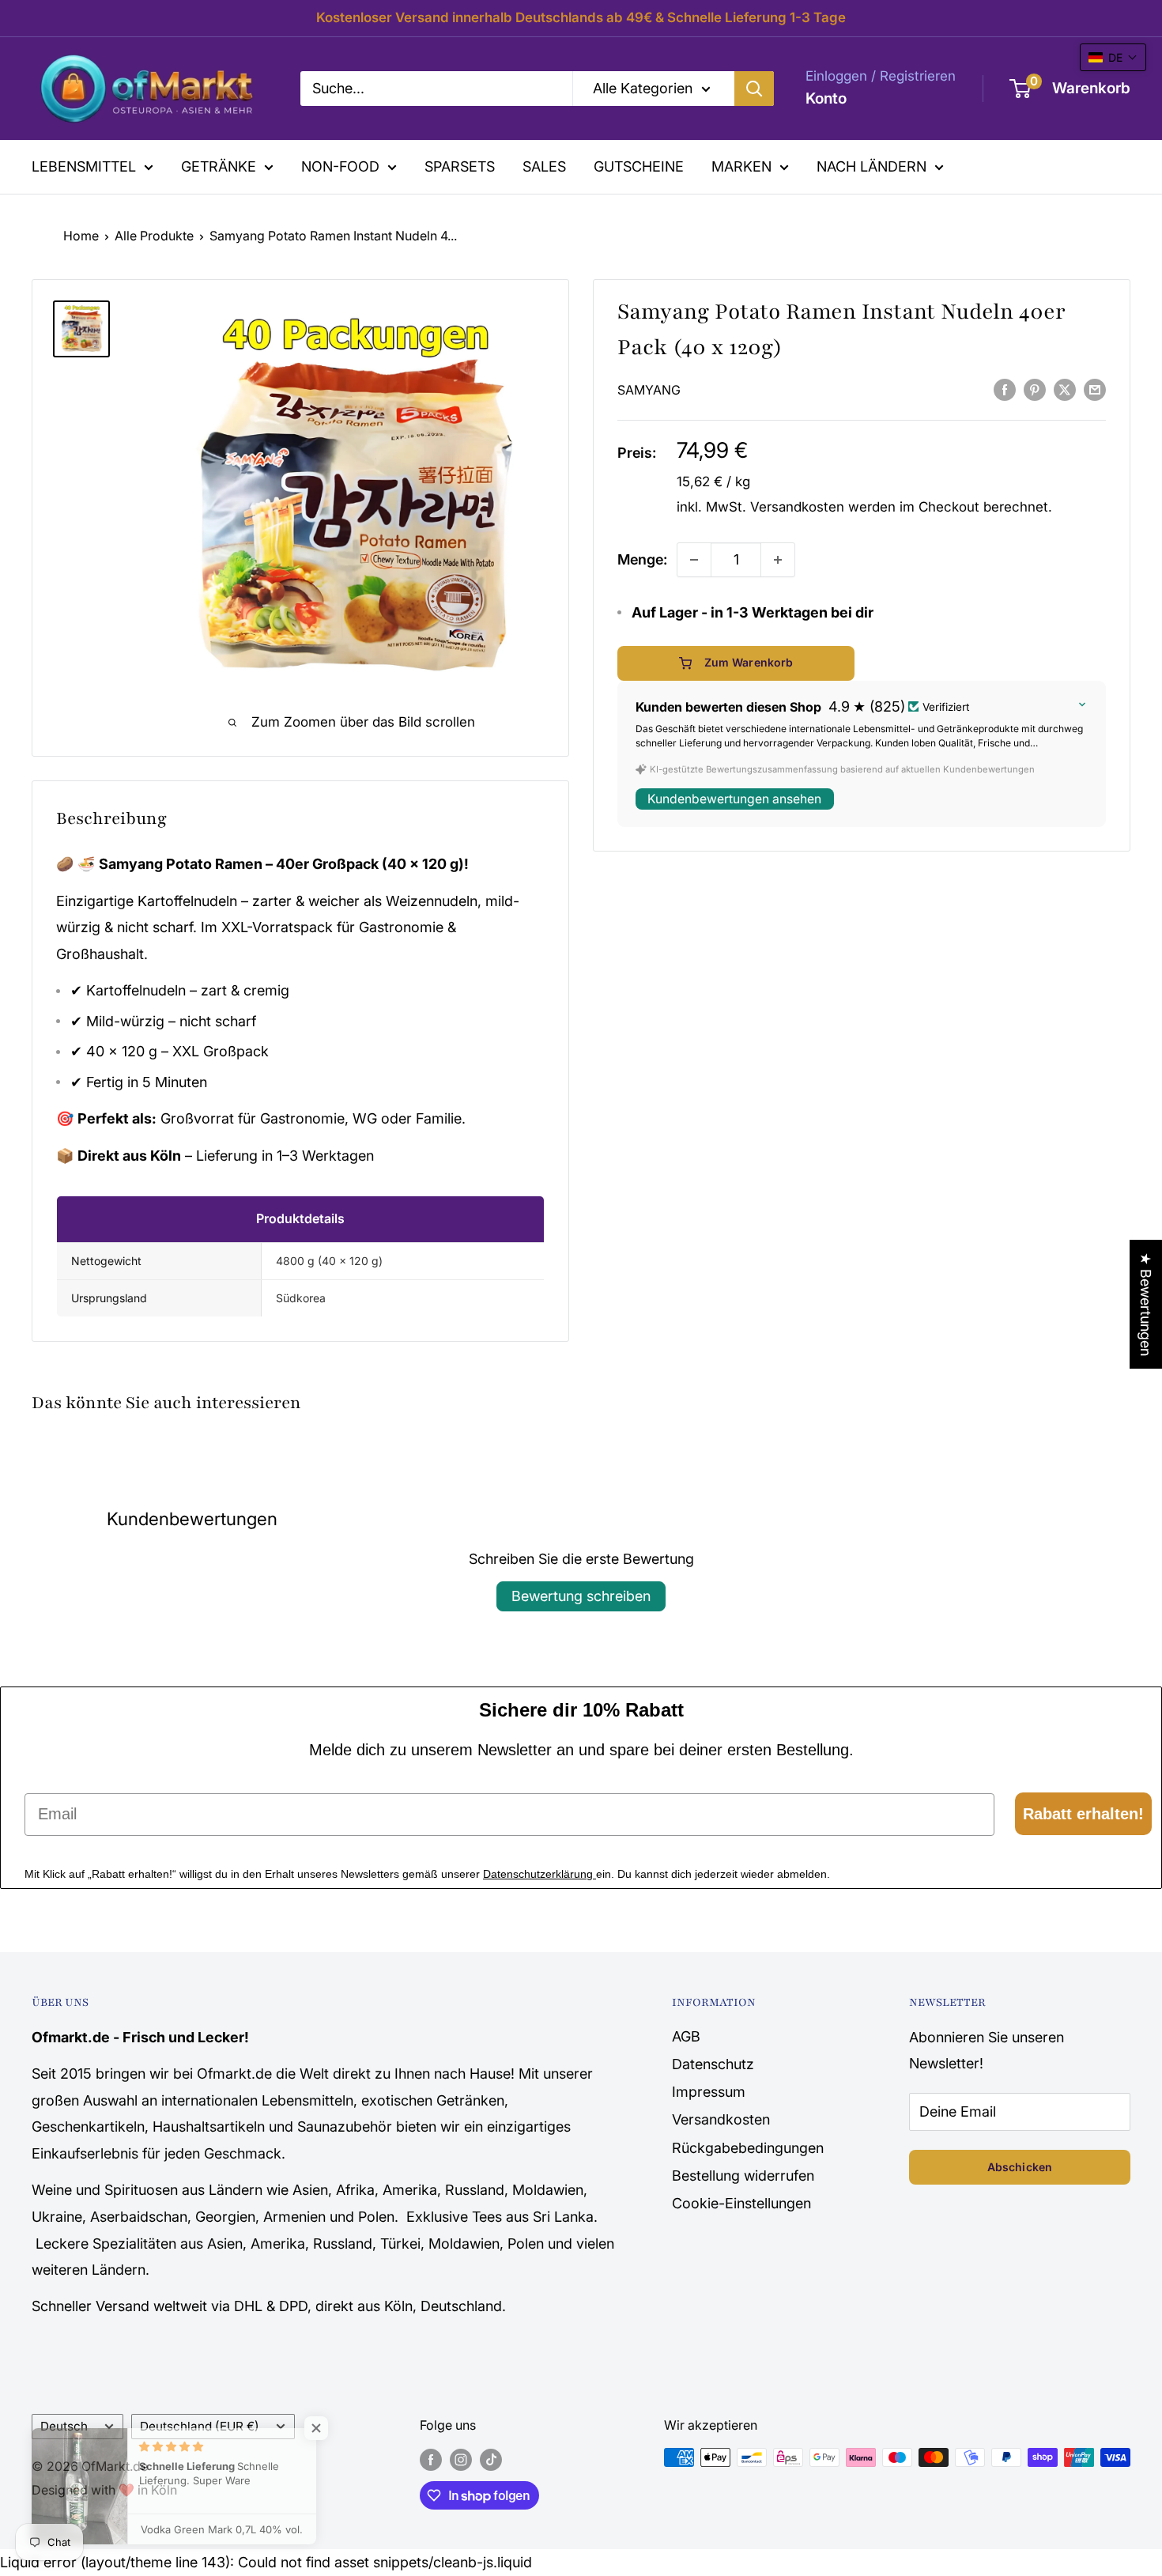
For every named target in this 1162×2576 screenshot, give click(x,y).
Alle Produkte (154, 236)
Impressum (709, 2092)
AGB (686, 2036)
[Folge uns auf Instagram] (461, 2460)
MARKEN (741, 166)
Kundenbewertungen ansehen (734, 799)
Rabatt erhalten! (1083, 1814)
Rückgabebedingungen (748, 2148)
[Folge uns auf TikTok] (491, 2460)
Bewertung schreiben (581, 1596)
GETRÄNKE (219, 166)
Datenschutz (713, 2064)
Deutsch (64, 2426)
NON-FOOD (340, 166)
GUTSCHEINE (639, 166)
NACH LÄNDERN (871, 166)
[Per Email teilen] (1095, 389)
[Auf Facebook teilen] (1005, 389)
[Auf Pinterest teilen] (1035, 389)
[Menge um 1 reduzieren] (694, 560)
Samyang (649, 390)
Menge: (642, 559)
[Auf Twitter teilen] (1065, 389)
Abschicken (1020, 2167)
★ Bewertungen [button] (1146, 1304)
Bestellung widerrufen (743, 2176)
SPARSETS (460, 166)
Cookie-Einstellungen (741, 2203)
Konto (826, 98)
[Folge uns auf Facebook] (431, 2460)
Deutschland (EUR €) (200, 2426)
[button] (1113, 57)
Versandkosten (797, 507)
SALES (544, 166)
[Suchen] (754, 89)
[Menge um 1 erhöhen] (778, 560)
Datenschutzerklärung (539, 1874)
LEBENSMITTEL (84, 166)
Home (81, 236)
